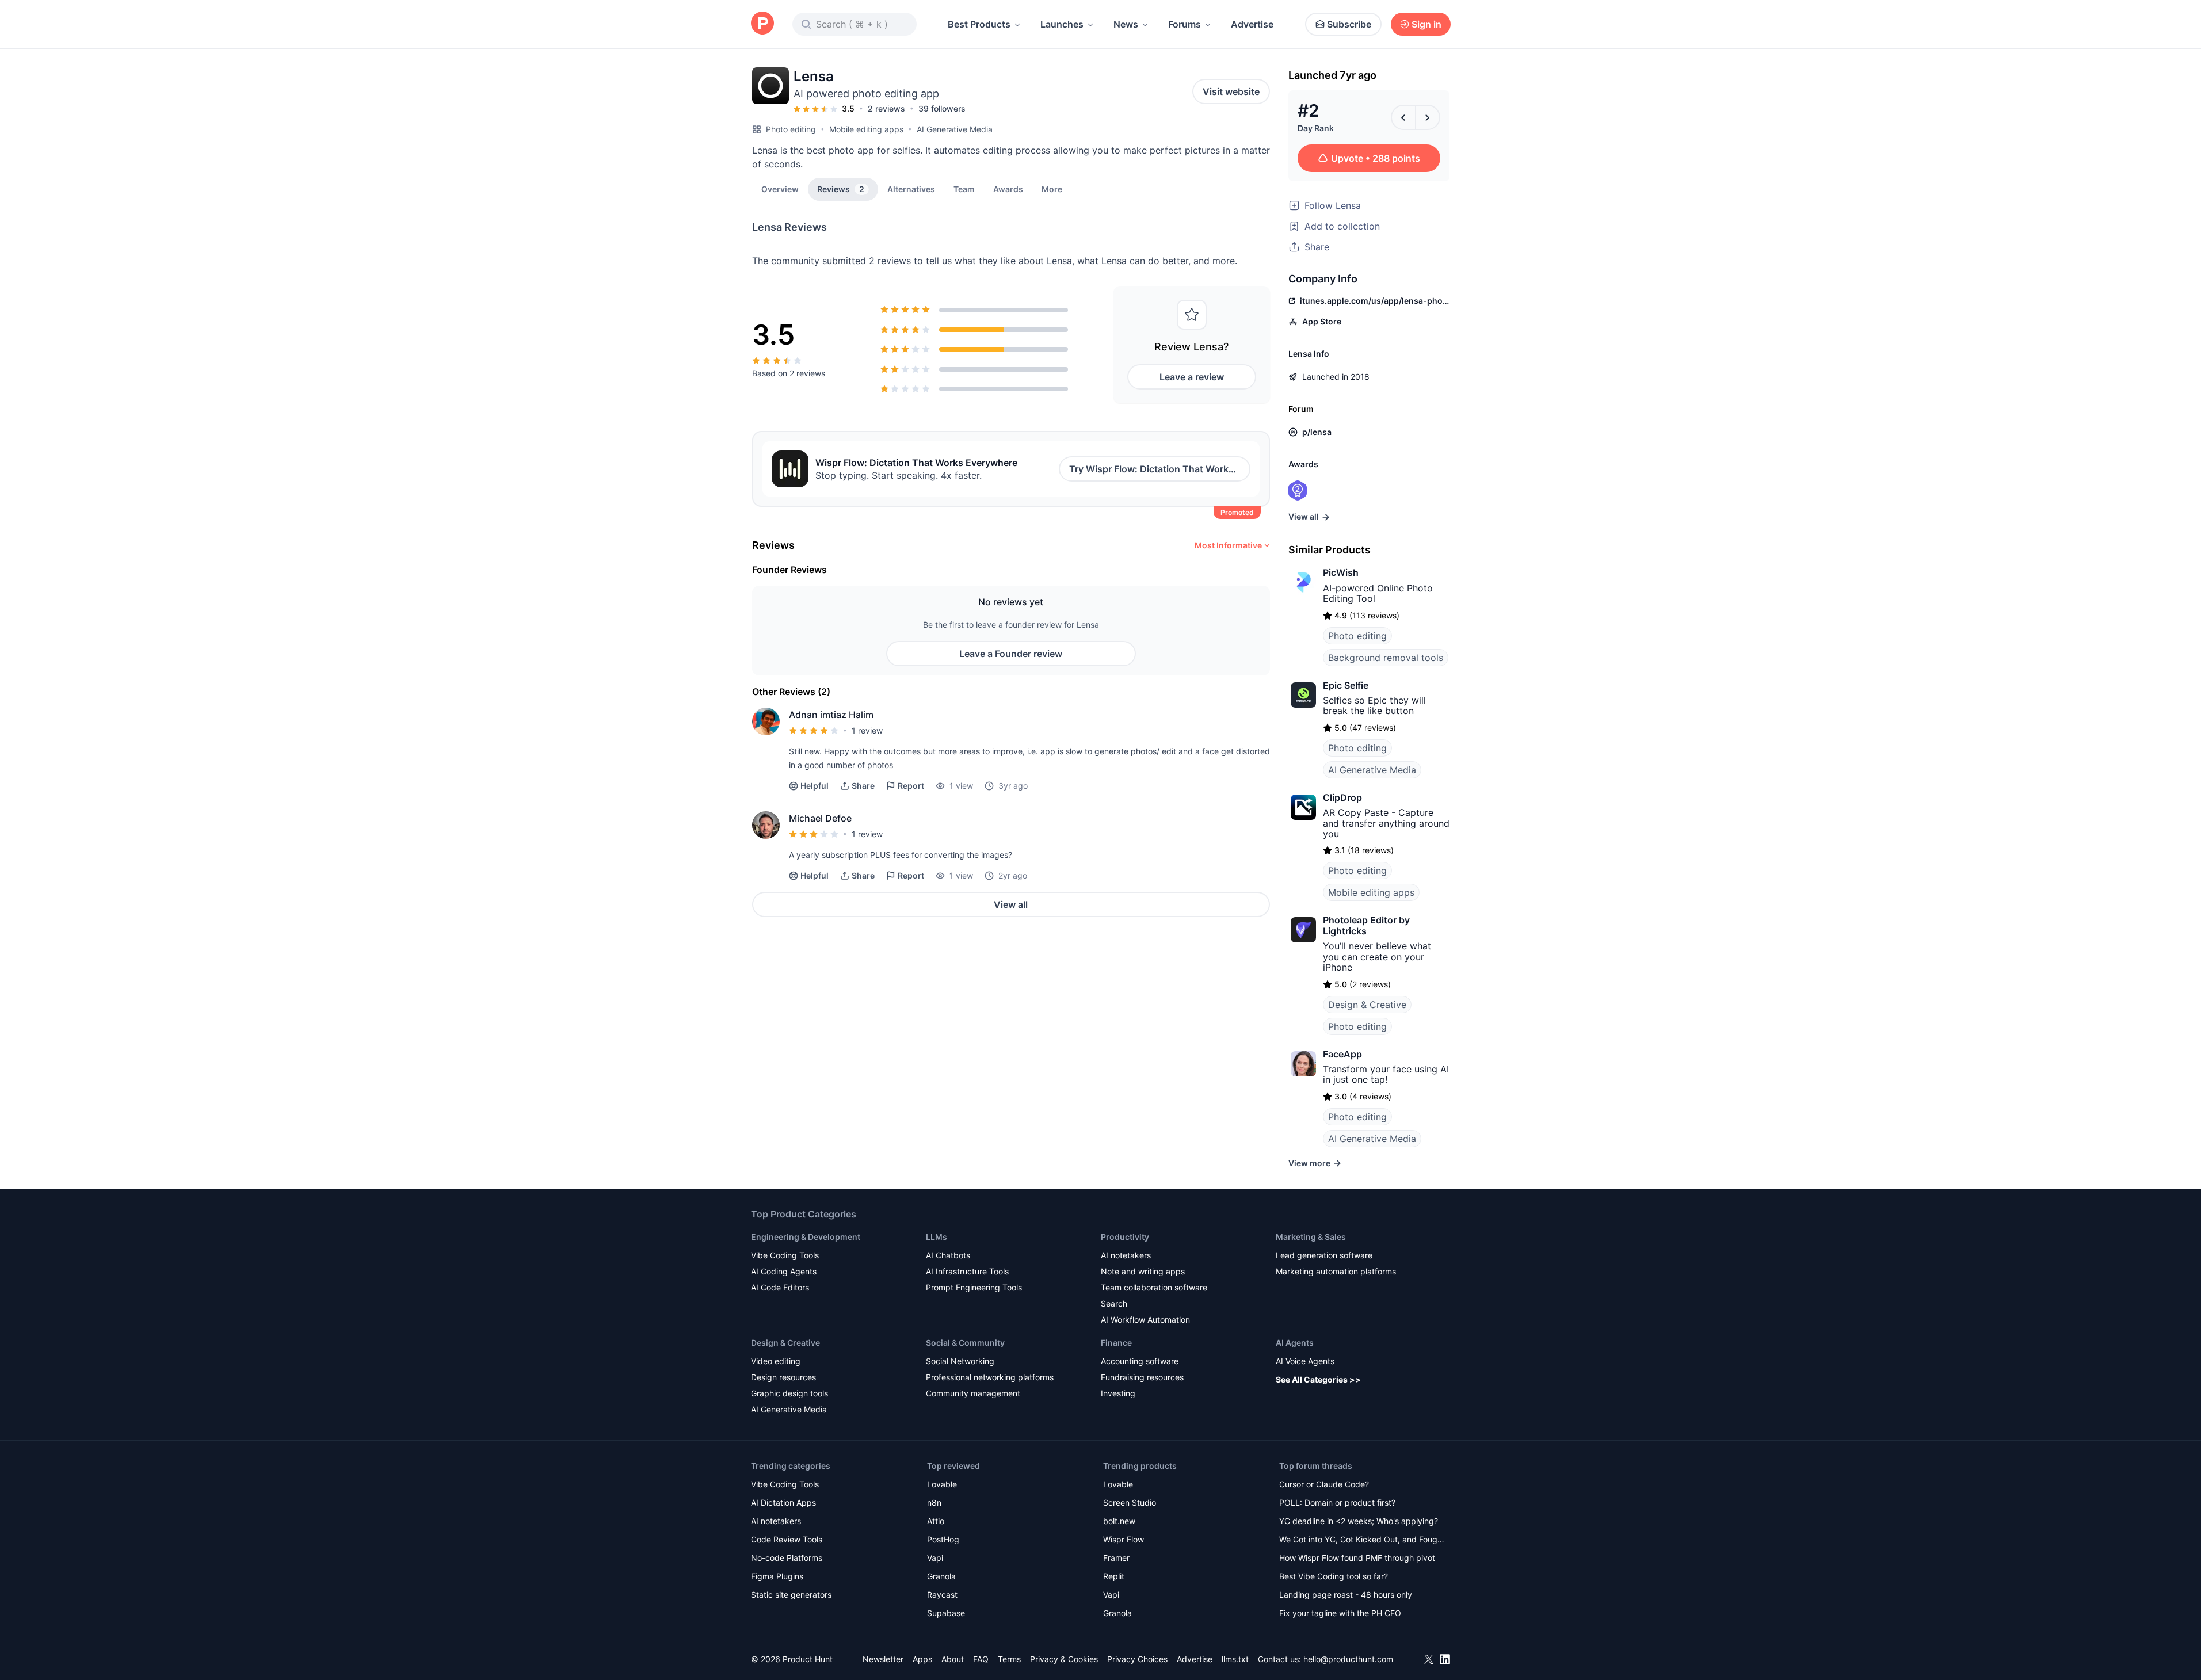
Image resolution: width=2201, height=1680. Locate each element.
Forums (1185, 24)
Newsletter (883, 1659)
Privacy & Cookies (1064, 1659)
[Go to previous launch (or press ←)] (1403, 117)
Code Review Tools (787, 1539)
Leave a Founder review (1011, 654)
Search (1114, 1303)
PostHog (943, 1539)
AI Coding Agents (784, 1271)
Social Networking (960, 1361)
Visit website (1231, 91)
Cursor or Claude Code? (1324, 1484)
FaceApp (1342, 1054)
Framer (1116, 1558)
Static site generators (791, 1595)
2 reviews (886, 108)
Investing (1118, 1393)
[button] (1052, 189)
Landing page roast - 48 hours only (1346, 1595)
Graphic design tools (789, 1393)
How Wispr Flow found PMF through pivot (1357, 1558)
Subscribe (1349, 24)
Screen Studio (1130, 1503)
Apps (922, 1659)
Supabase (946, 1613)
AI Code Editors (780, 1287)
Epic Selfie (1346, 685)
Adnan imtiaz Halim (831, 715)
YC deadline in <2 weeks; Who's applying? (1359, 1521)
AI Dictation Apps (783, 1503)
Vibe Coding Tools (785, 1255)
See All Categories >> (1318, 1379)
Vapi (935, 1558)
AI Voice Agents (1305, 1361)
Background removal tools (1386, 658)
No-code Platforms (787, 1558)
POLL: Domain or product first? (1337, 1503)
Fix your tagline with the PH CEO (1340, 1613)
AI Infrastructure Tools (967, 1271)
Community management (973, 1393)
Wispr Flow (1124, 1539)
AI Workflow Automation (1145, 1320)
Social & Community (965, 1343)
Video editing (776, 1361)
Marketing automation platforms (1336, 1271)
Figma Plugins (777, 1576)
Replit (1114, 1576)
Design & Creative (1367, 1005)
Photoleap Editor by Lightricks (1366, 925)
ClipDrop (1342, 797)
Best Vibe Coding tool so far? (1334, 1576)
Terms (1009, 1659)
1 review (867, 730)
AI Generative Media (955, 129)
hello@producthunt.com (1348, 1659)
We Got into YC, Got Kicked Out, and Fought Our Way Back (1362, 1540)
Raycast (942, 1595)
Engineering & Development (806, 1237)
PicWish (1341, 572)
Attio (936, 1521)
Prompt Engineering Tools (974, 1287)
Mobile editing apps (866, 129)
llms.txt (1235, 1659)
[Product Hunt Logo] (762, 24)
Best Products (979, 24)
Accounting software (1140, 1361)
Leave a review (1192, 377)
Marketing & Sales (1311, 1237)
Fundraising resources (1142, 1377)
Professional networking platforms (990, 1377)
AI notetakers (1126, 1255)
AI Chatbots (948, 1255)
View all (1011, 904)
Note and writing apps (1143, 1271)
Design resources (783, 1377)
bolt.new (1119, 1521)
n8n (934, 1503)
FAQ (981, 1659)
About (953, 1659)
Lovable (942, 1484)
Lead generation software (1324, 1255)
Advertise (1252, 24)
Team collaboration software (1154, 1287)
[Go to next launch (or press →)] (1428, 117)
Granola (941, 1576)
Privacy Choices (1137, 1659)
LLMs (937, 1237)
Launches (1062, 24)
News (1126, 24)
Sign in (1426, 24)
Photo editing (791, 129)
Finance (1116, 1343)
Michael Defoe (820, 818)
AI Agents (1295, 1343)
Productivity (1125, 1237)
